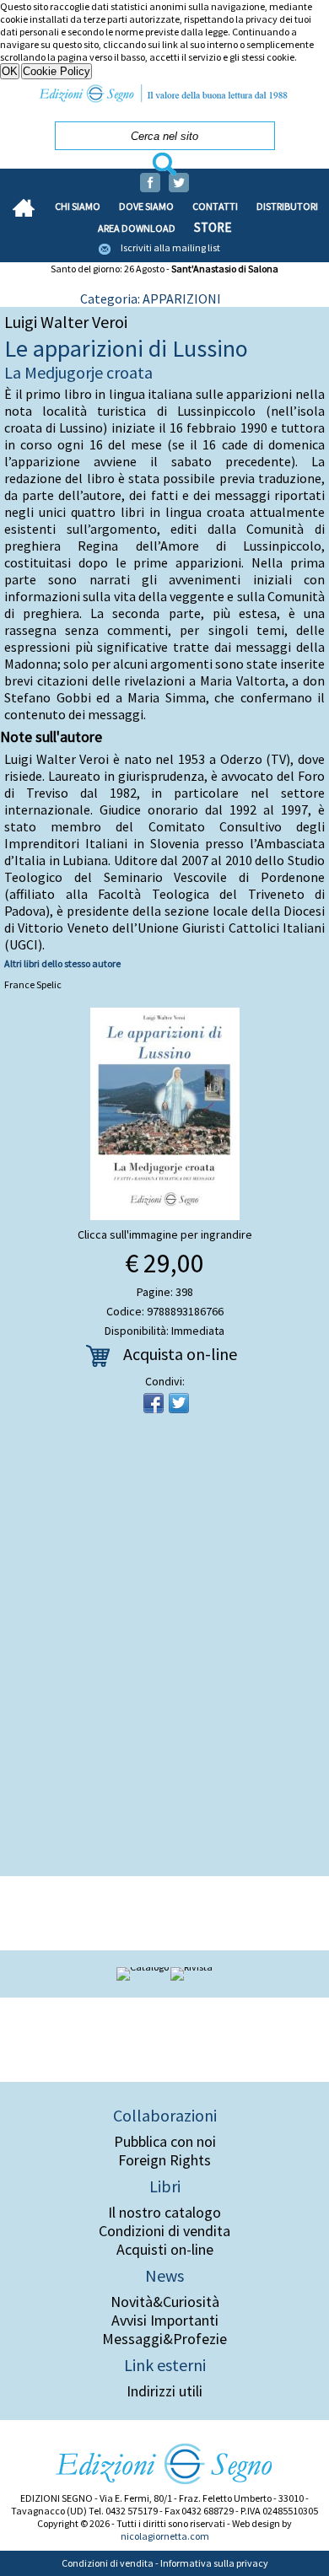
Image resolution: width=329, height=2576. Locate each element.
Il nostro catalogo (164, 2213)
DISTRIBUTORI (287, 206)
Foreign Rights (164, 2160)
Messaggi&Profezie (164, 2339)
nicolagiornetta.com (165, 2536)
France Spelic (33, 984)
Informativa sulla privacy (214, 2563)
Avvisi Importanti (165, 2321)
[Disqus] (164, 1650)
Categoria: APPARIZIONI (151, 298)
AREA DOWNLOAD (137, 228)
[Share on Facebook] (154, 1403)
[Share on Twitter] (179, 1403)
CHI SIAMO (78, 206)
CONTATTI (215, 206)
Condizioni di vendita (164, 2231)
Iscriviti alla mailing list (170, 247)
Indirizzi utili (164, 2391)
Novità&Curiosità (165, 2302)
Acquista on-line (180, 1354)
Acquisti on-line (165, 2250)
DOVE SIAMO (146, 206)
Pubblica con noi (165, 2142)
